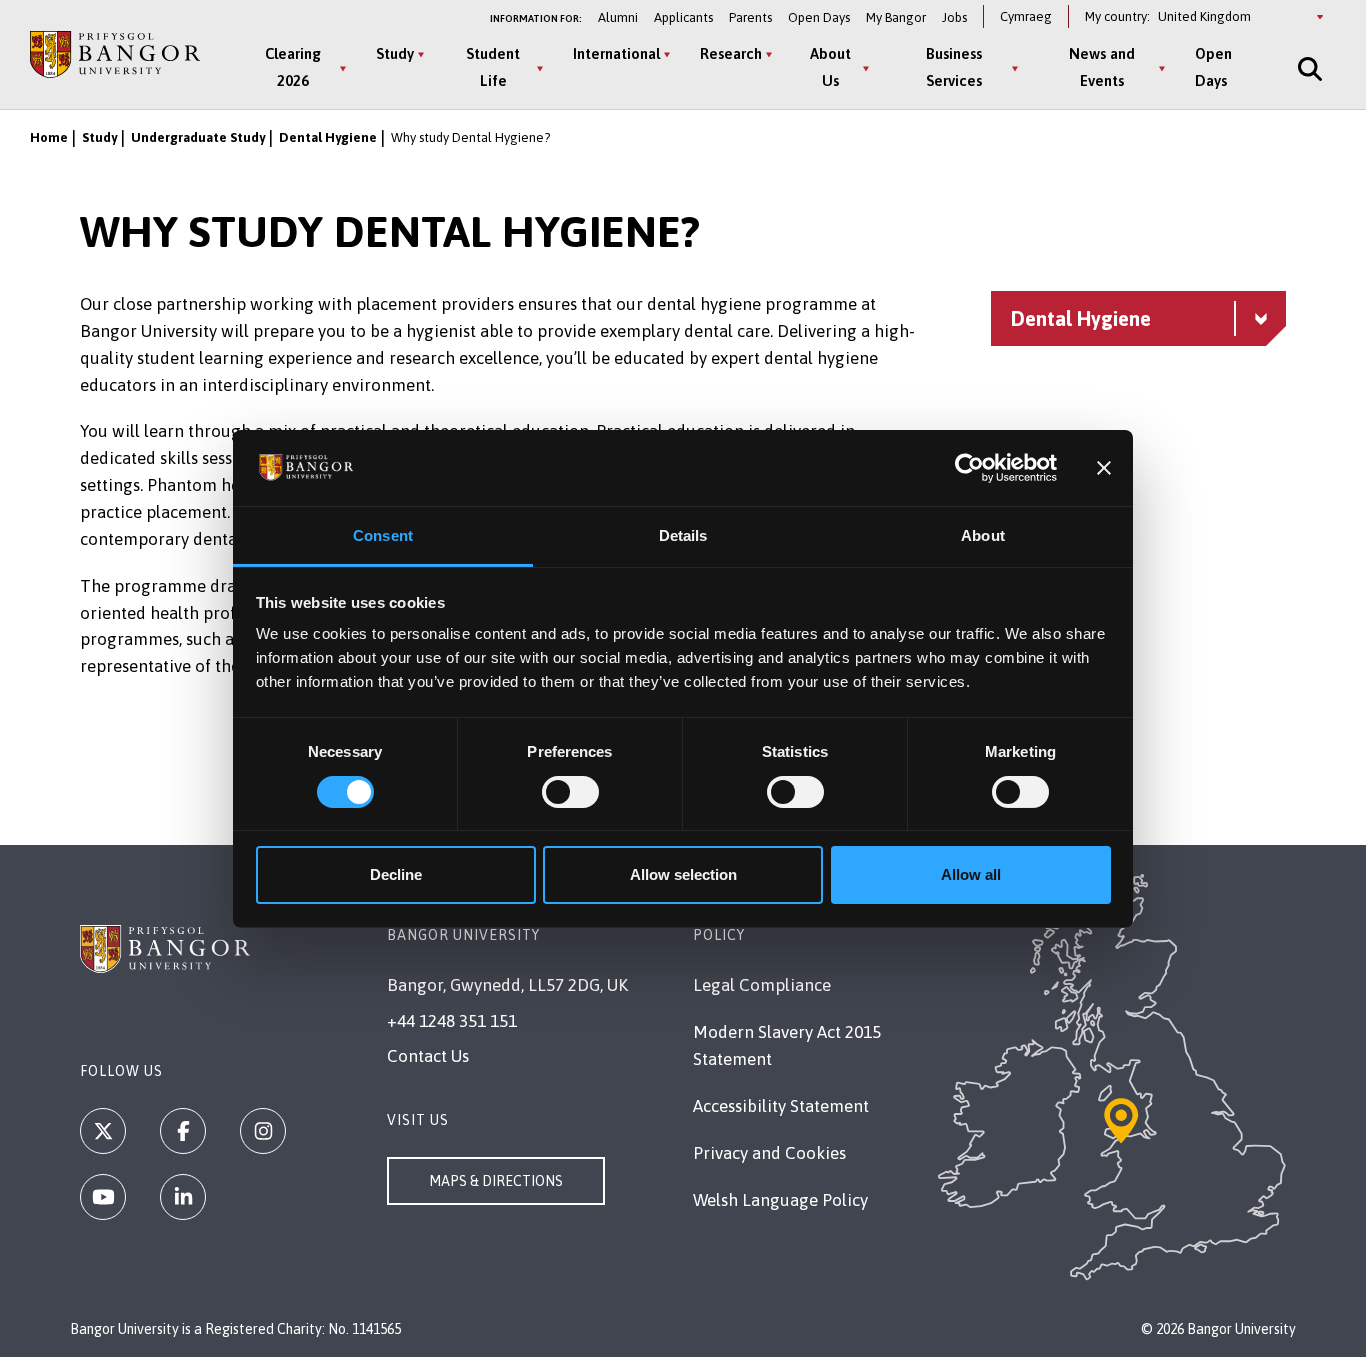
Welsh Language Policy (780, 1200)
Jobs (954, 17)
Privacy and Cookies (769, 1153)
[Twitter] (103, 1131)
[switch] (570, 792)
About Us (830, 67)
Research (731, 53)
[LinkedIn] (183, 1197)
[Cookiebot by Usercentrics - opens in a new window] (969, 468)
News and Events (1102, 67)
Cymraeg (1026, 16)
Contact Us (428, 1056)
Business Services (954, 67)
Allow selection (683, 874)
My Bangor (896, 17)
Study (395, 53)
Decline (396, 874)
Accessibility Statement (781, 1106)
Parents (750, 17)
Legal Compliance (762, 985)
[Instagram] (263, 1131)
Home (49, 137)
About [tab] (983, 535)
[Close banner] (1104, 468)
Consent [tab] (383, 535)
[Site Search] (1308, 68)
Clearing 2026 (293, 67)
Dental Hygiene (328, 137)
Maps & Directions (496, 1181)
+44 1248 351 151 (452, 1021)
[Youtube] (103, 1197)
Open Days (819, 17)
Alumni (618, 17)
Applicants (683, 17)
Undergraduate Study (198, 137)
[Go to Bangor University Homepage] (115, 55)
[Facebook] (183, 1131)
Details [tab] (683, 535)
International (616, 53)
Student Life (493, 67)
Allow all (971, 874)
